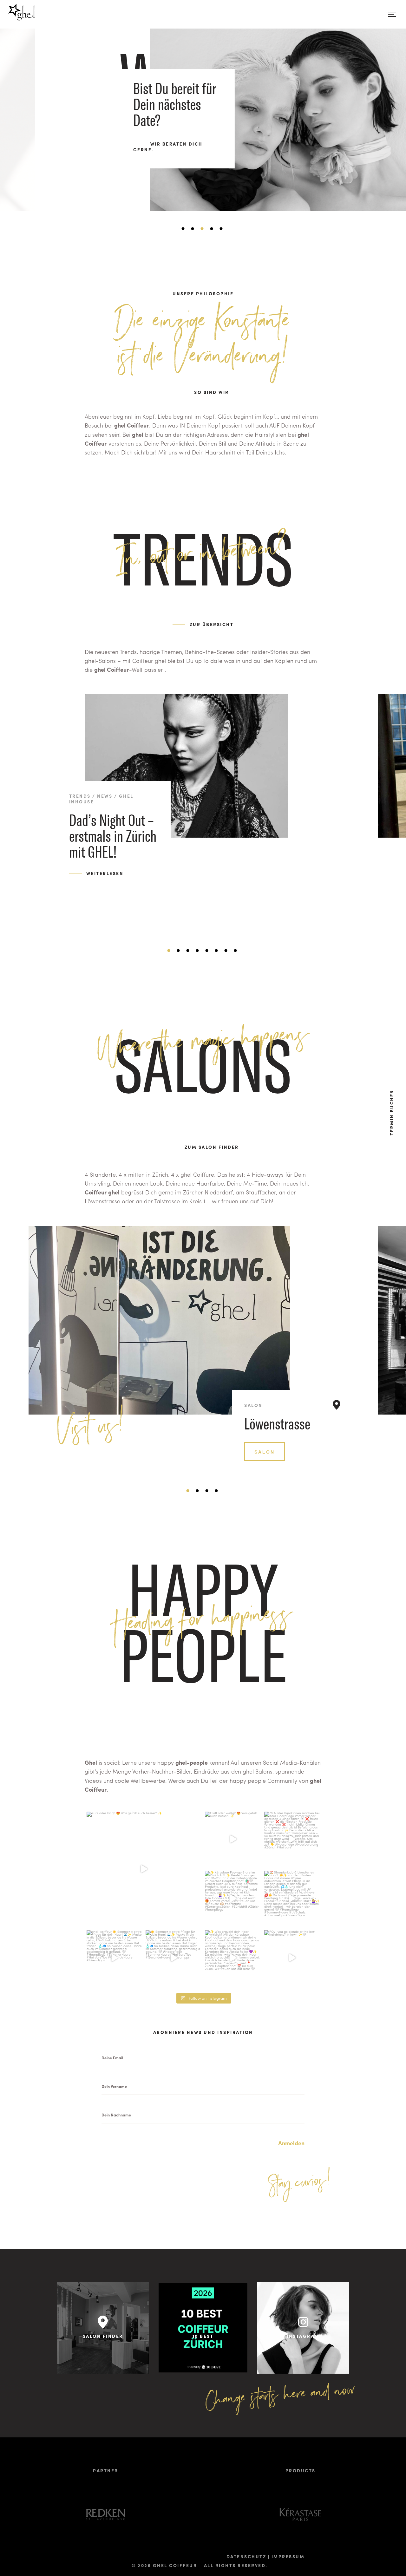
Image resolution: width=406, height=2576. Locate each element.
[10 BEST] (203, 2371)
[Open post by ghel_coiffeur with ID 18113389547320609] (233, 1899)
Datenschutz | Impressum (266, 2556)
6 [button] (222, 229)
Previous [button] (14, 824)
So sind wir (212, 392)
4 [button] (203, 229)
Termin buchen (391, 1112)
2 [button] (184, 229)
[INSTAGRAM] (303, 2371)
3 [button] (193, 229)
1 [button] (170, 951)
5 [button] (213, 229)
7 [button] (227, 951)
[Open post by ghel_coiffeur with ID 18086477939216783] (233, 1839)
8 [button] (236, 951)
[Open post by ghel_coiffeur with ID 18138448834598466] (292, 1958)
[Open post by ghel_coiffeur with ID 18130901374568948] (144, 1869)
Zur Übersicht (212, 624)
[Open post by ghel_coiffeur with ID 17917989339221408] (292, 1839)
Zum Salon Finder (212, 1147)
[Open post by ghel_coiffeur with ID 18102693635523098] (292, 1899)
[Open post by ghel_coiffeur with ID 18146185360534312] (233, 1958)
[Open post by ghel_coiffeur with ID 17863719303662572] (114, 1958)
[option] (203, 98)
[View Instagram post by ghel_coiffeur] (195, 1920)
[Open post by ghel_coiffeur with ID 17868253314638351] (173, 1958)
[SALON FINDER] (103, 2371)
